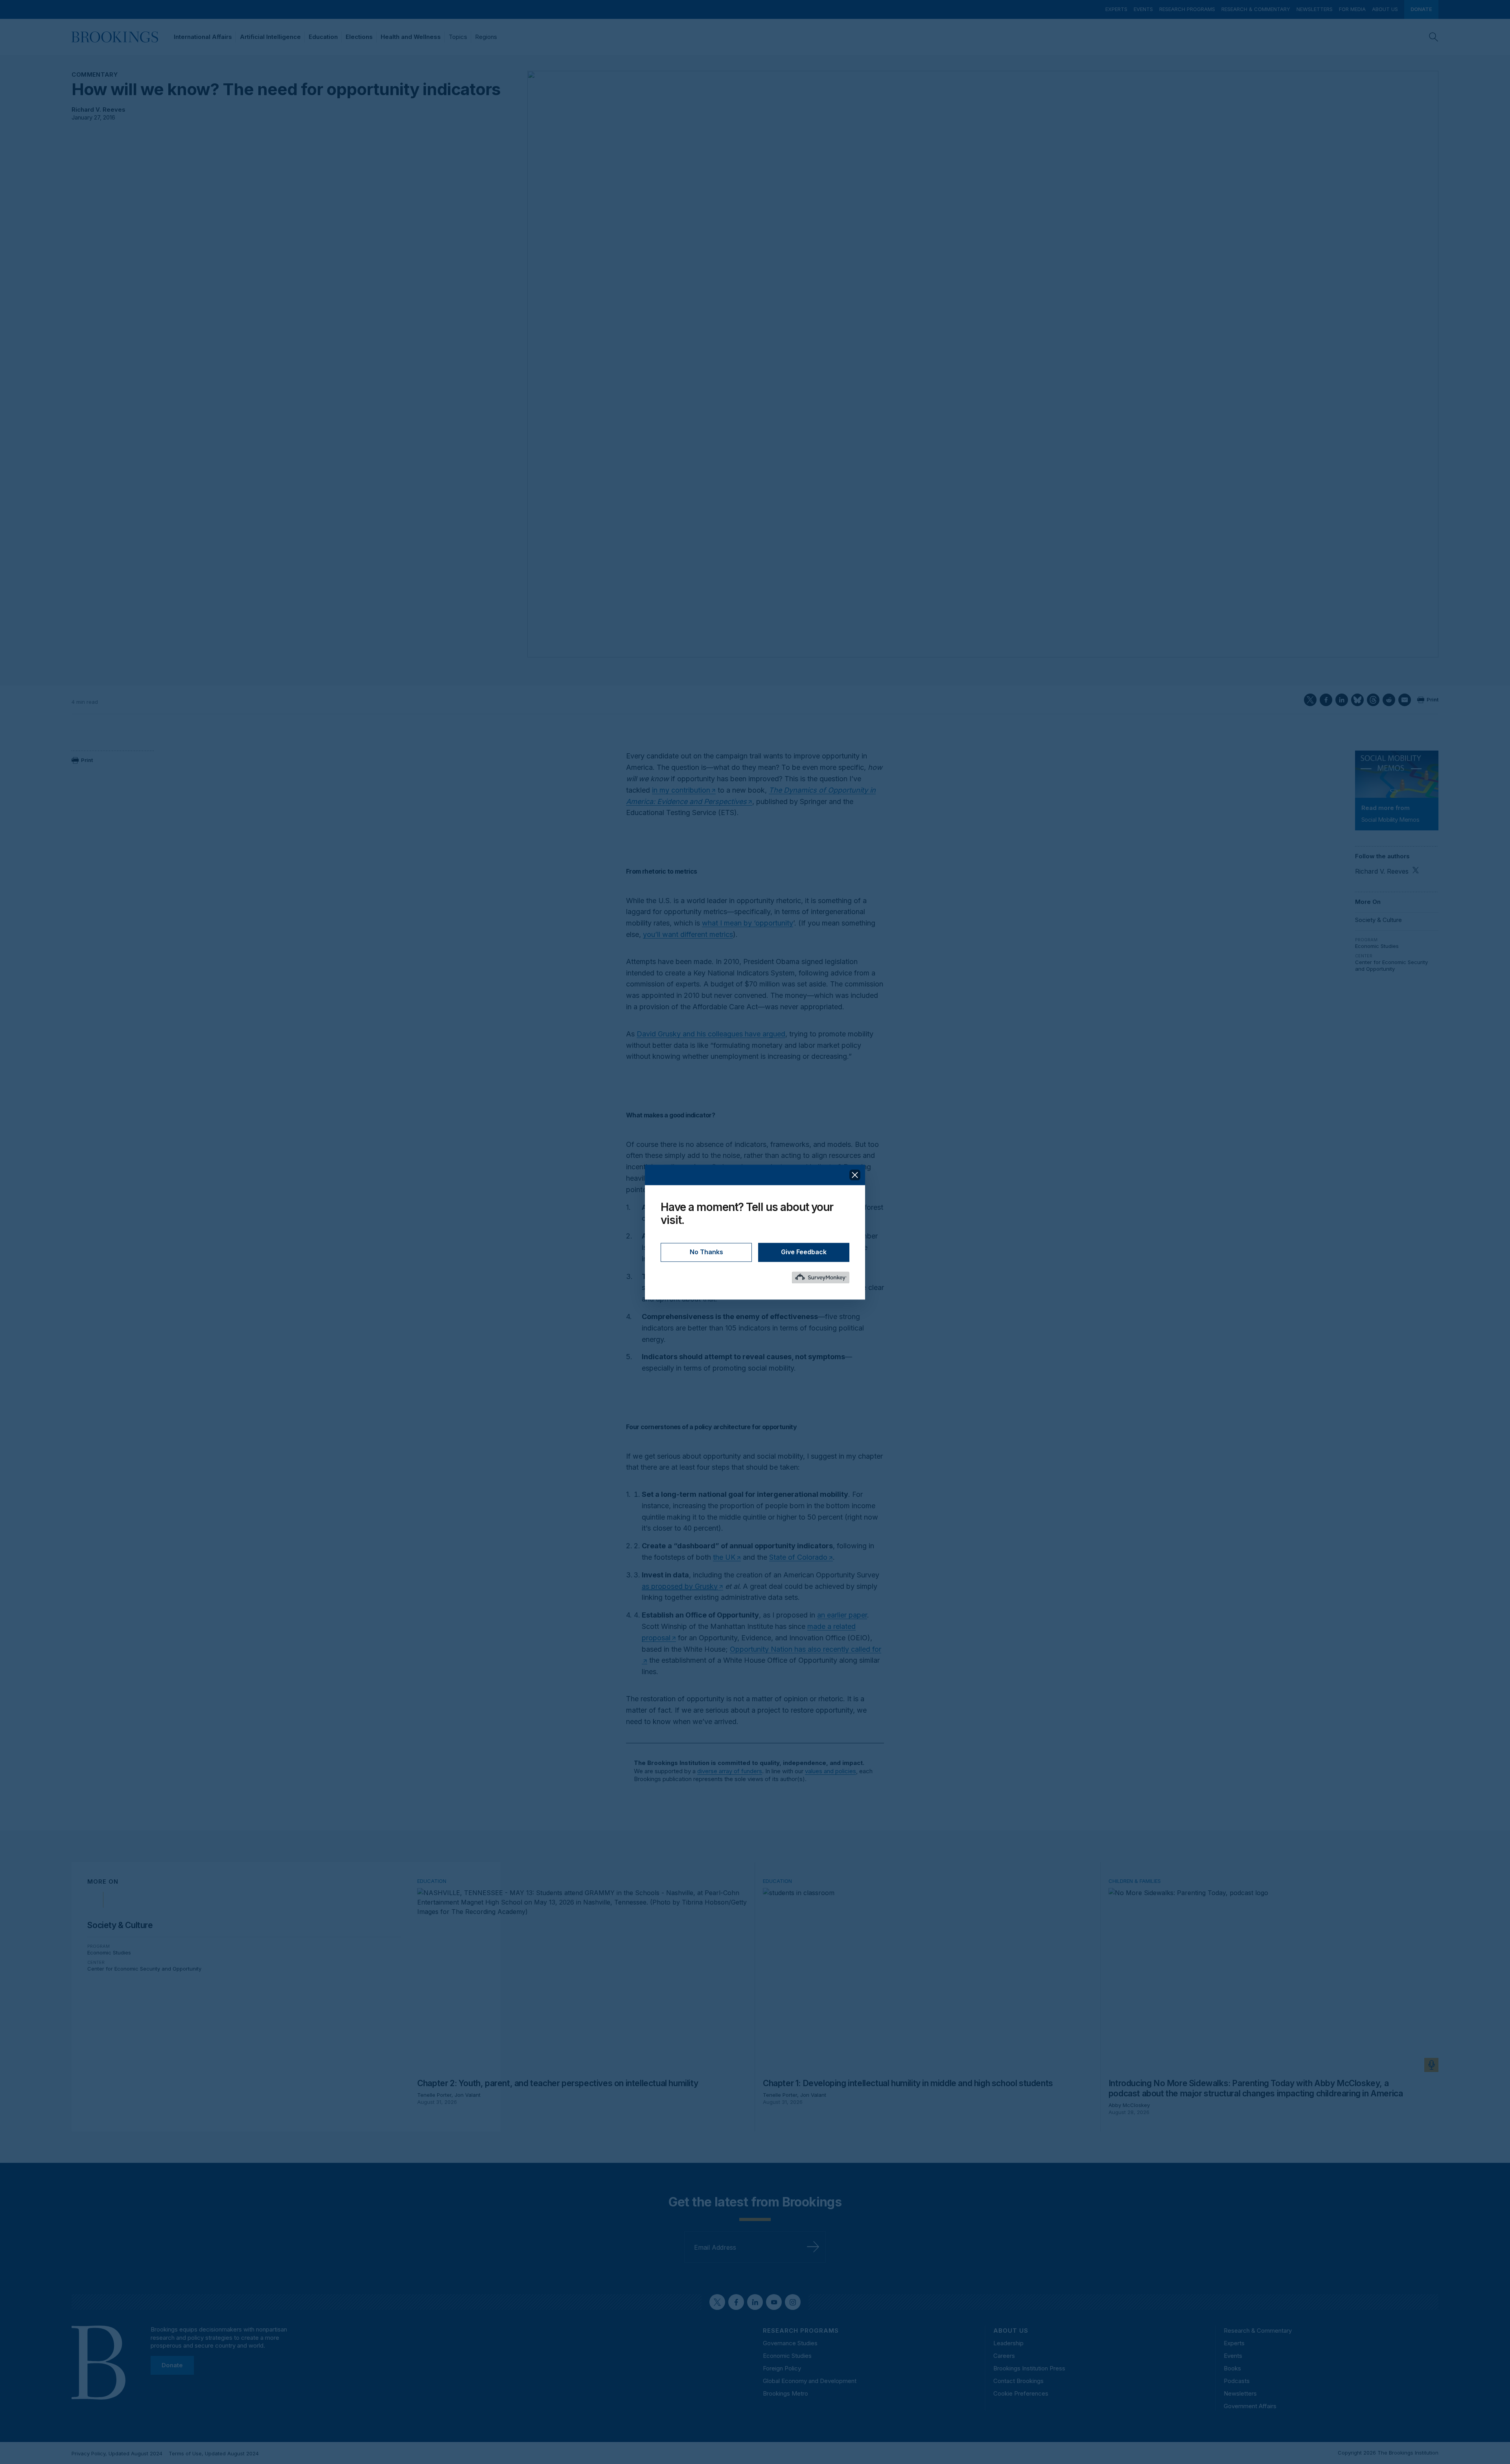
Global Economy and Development (810, 2381)
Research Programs (1187, 9)
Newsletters (1315, 9)
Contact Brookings (1018, 2381)
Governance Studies (790, 2343)
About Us (1385, 9)
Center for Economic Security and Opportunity (1391, 966)
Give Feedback (804, 1252)
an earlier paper (842, 1615)
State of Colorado (798, 1557)
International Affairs (203, 37)
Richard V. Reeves (99, 109)
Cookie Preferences (1021, 2393)
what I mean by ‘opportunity (748, 923)
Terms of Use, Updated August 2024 (214, 2453)
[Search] (1434, 37)
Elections (359, 37)
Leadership (1008, 2343)
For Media (1352, 9)
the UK (724, 1557)
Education (323, 37)
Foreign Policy (782, 2368)
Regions (486, 37)
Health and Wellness (411, 37)
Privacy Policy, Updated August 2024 (117, 2453)
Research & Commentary (1256, 9)
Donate (1421, 9)
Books (1232, 2368)
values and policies (830, 1771)
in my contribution (681, 790)
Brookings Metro (785, 2393)
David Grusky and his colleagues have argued (711, 1034)
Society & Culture (1378, 920)
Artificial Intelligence (270, 37)
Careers (1004, 2356)
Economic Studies (1377, 946)
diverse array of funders (730, 1771)
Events (1143, 9)
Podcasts (1237, 2381)
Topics (458, 37)
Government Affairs (1250, 2406)
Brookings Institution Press (1029, 2368)
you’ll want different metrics (688, 934)
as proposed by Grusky (680, 1586)
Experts (1116, 9)
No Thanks (706, 1252)
